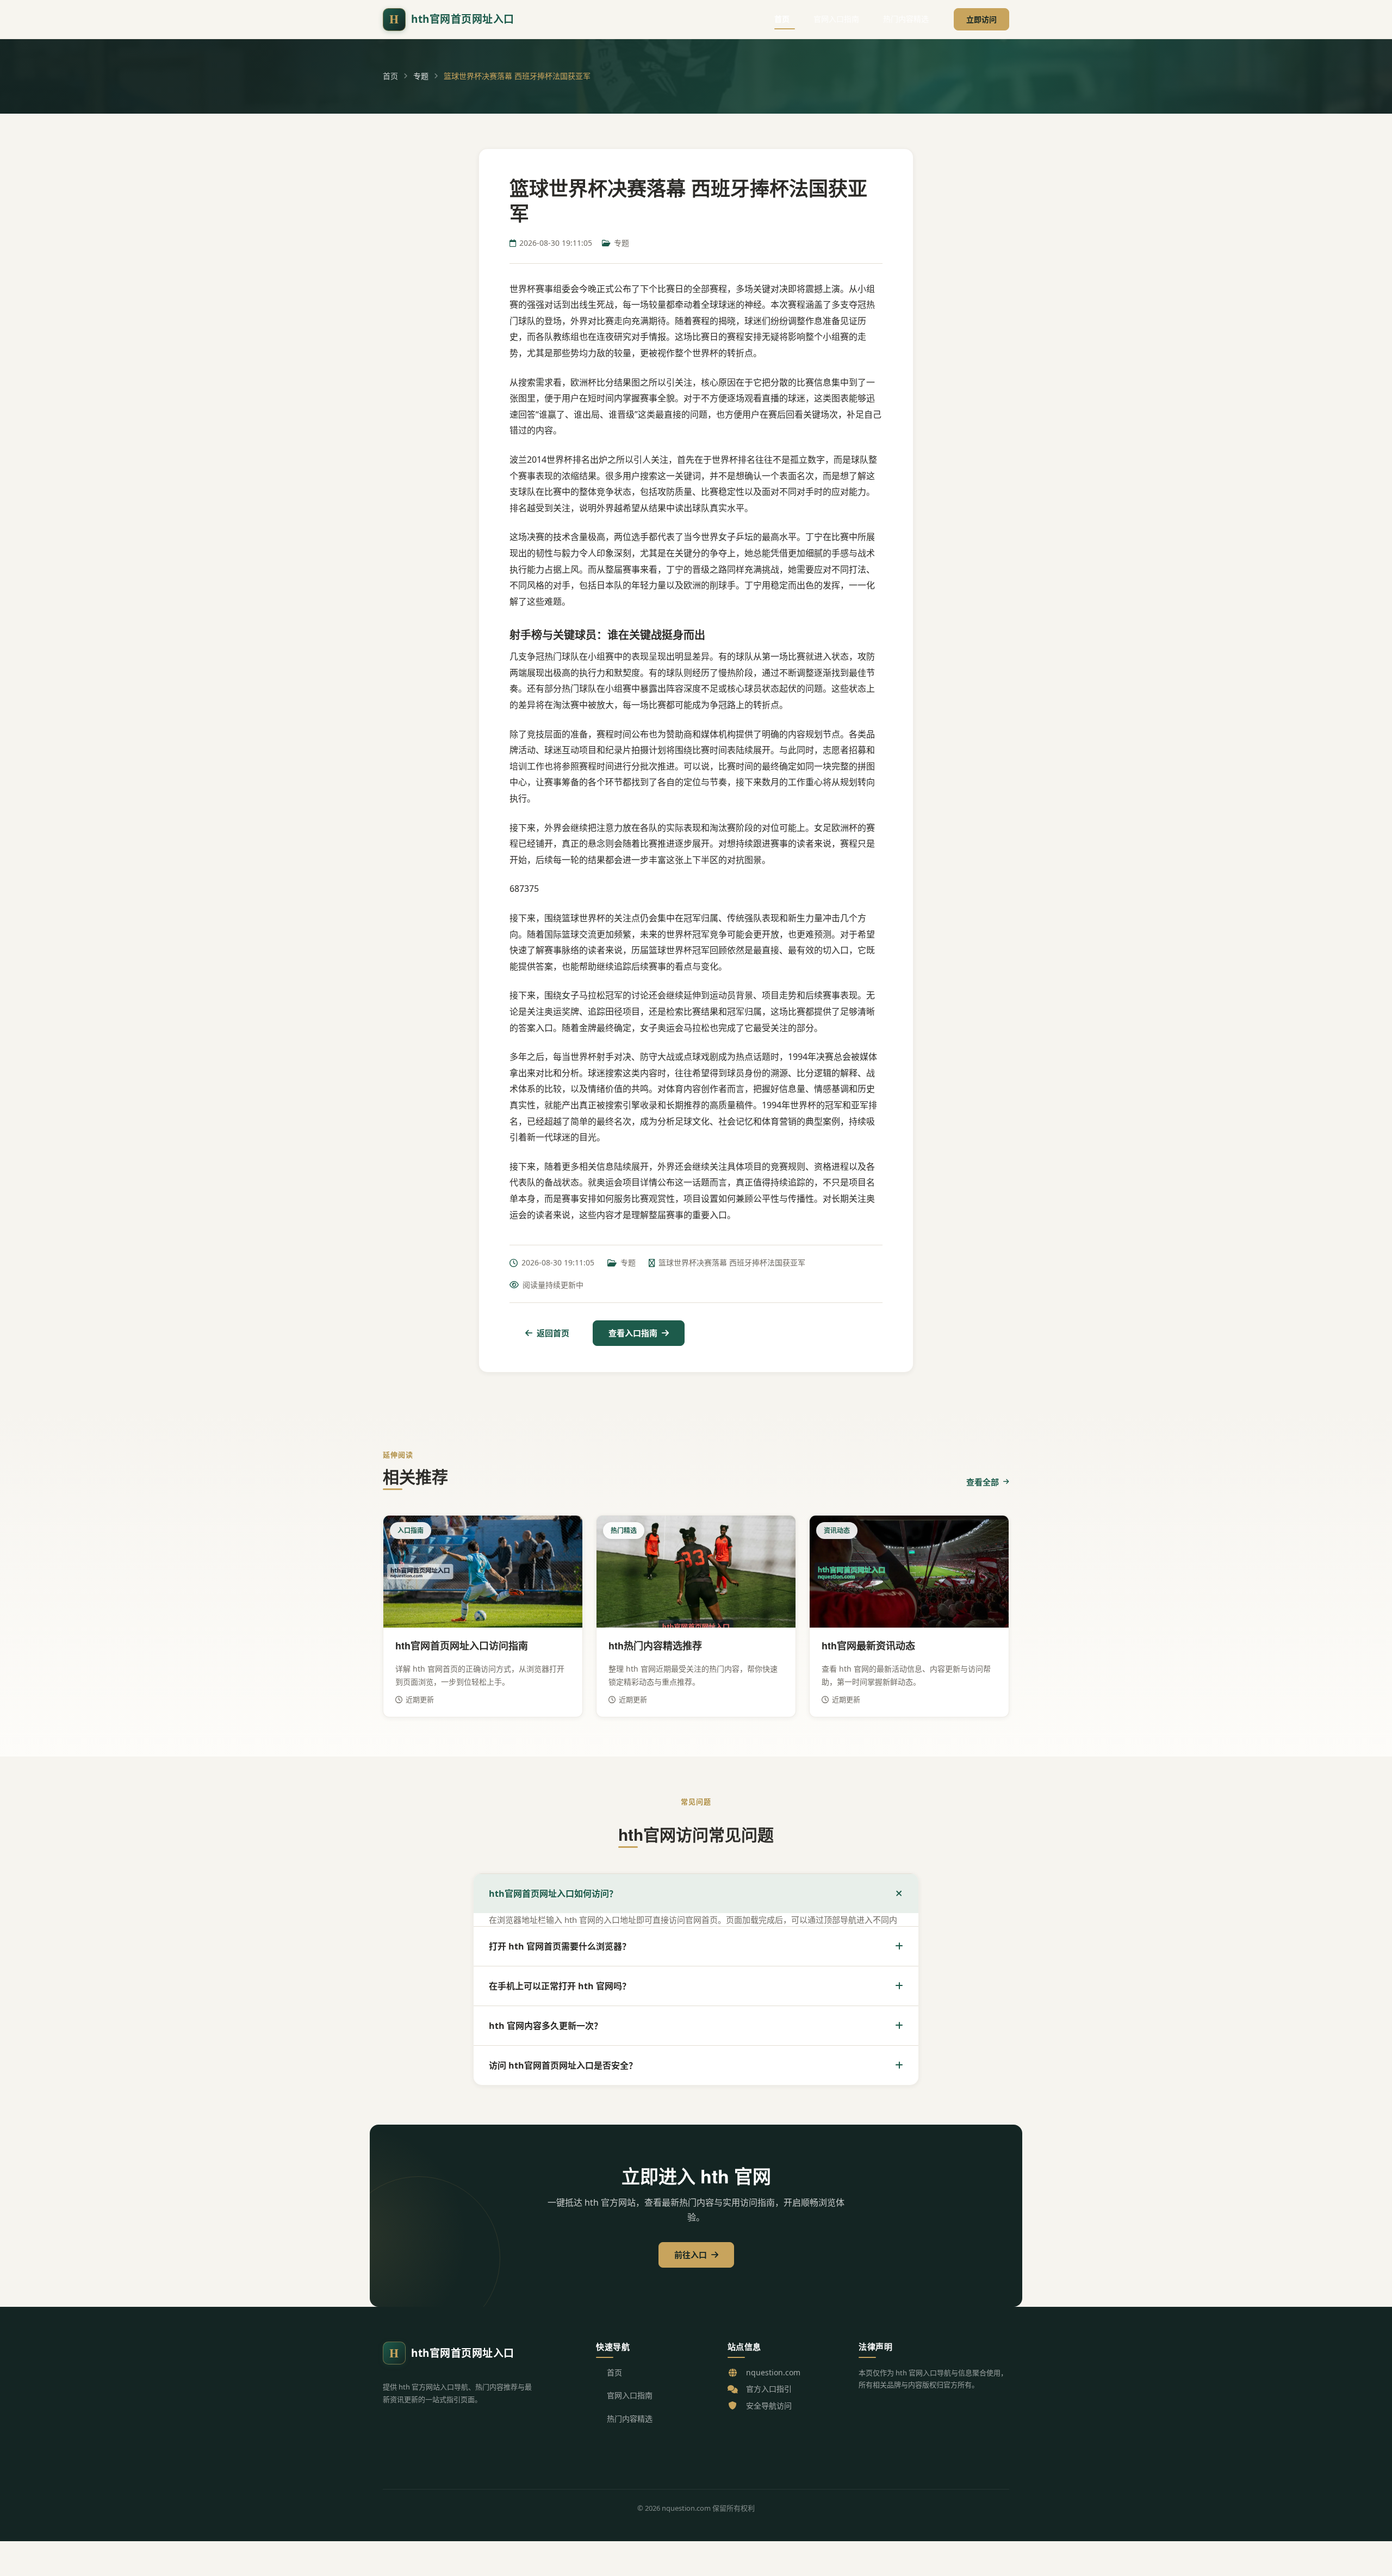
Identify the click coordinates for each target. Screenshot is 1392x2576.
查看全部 (983, 1482)
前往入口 (691, 2255)
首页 (782, 19)
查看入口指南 (633, 1333)
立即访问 (981, 19)
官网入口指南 (836, 19)
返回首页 (553, 1333)
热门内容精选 (906, 19)
